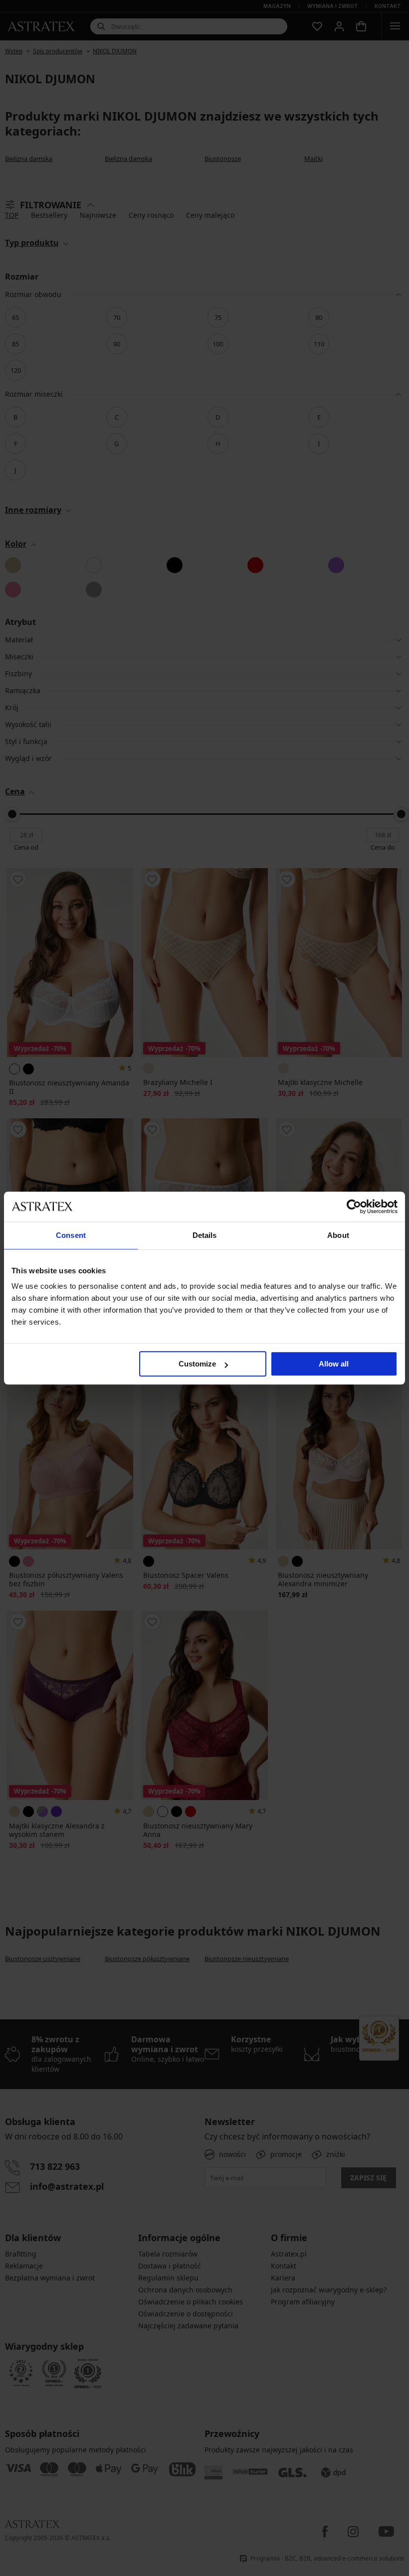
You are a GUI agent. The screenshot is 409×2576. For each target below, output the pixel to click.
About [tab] (338, 1235)
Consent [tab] (71, 1235)
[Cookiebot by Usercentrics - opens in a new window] (354, 1207)
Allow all (334, 1364)
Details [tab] (205, 1235)
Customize (197, 1364)
